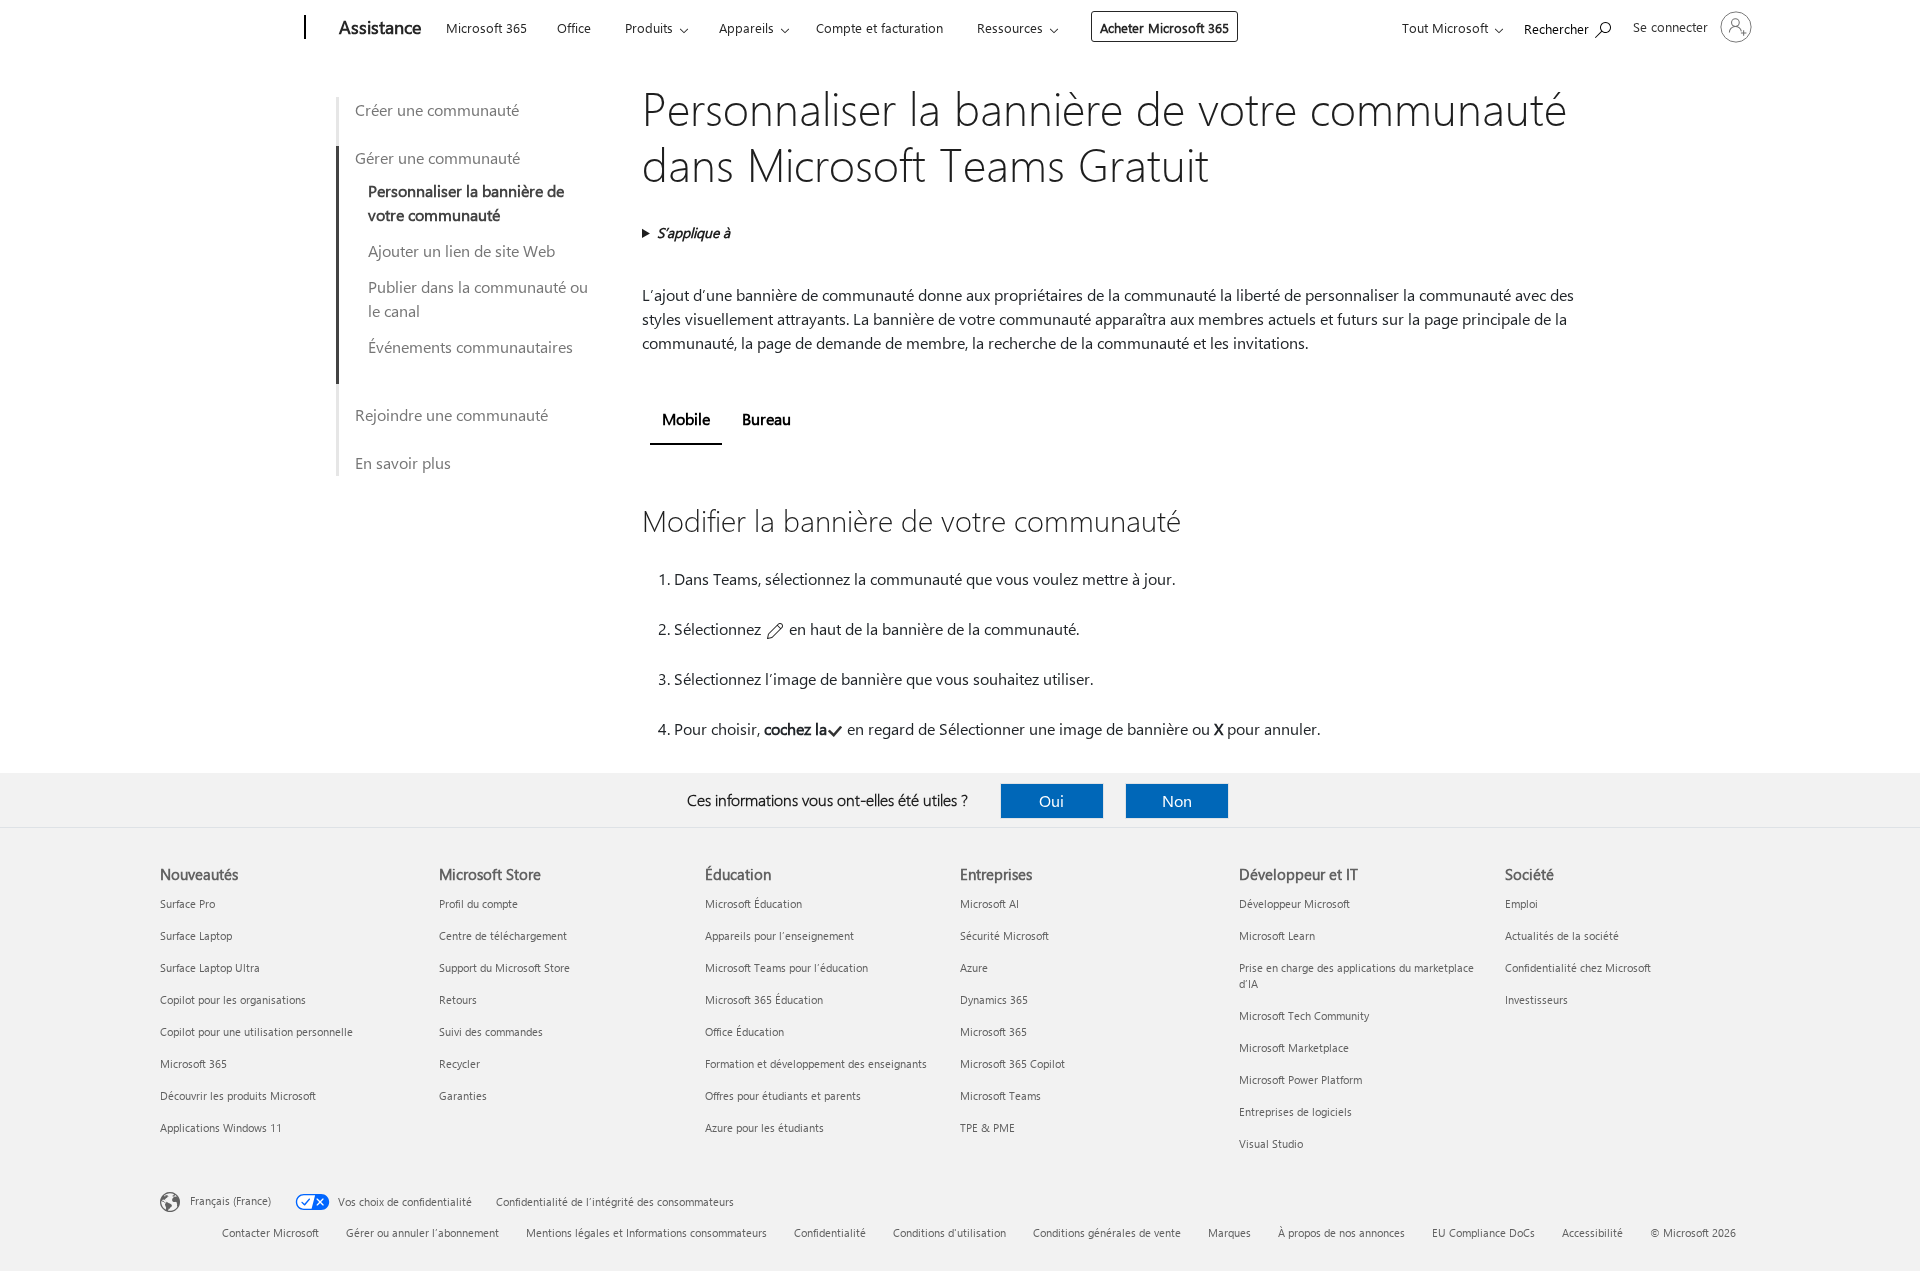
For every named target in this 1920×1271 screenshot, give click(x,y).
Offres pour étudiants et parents (783, 1095)
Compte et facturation (879, 27)
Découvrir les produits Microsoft (238, 1095)
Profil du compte (478, 903)
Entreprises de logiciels (1295, 1111)
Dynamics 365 (994, 999)
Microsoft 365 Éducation (764, 999)
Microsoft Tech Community (1304, 1015)
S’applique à (693, 232)
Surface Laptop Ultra (210, 967)
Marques (1229, 1232)
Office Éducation (744, 1031)
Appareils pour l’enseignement (779, 935)
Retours (458, 999)
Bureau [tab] (766, 418)
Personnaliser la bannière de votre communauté (466, 202)
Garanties (463, 1095)
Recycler (459, 1063)
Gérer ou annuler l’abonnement (422, 1232)
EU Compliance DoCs (1483, 1232)
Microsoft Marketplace (1294, 1047)
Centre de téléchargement (503, 935)
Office (574, 27)
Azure (974, 967)
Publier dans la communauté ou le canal (478, 298)
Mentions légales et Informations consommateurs (646, 1232)
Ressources (1010, 27)
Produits (649, 27)
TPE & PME (987, 1127)
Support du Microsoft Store (504, 967)
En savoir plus (403, 462)
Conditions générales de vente (1107, 1232)
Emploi (1521, 903)
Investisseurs (1536, 999)
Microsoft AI (989, 903)
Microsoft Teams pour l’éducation (786, 967)
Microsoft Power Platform (1300, 1079)
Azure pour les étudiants (764, 1127)
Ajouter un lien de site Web (461, 250)
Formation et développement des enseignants (816, 1063)
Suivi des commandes (491, 1031)
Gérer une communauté (437, 157)
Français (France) (230, 1200)
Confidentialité (830, 1232)
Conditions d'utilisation (949, 1232)
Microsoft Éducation (753, 903)
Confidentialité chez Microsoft (1578, 967)
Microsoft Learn (1277, 935)
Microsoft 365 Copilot (1012, 1063)
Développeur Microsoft (1294, 903)
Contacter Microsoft (270, 1232)
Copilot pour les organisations (233, 999)
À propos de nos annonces (1341, 1232)
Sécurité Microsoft (1004, 935)
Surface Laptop (196, 935)
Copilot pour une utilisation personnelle (256, 1031)
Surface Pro (187, 903)
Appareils (746, 27)
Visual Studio (1271, 1143)
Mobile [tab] (686, 418)
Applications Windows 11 (221, 1127)
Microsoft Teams (1000, 1095)
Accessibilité (1592, 1232)
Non (1177, 800)
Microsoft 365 (486, 27)
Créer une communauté (437, 109)
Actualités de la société (1562, 935)
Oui (1051, 800)
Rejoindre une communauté (451, 414)
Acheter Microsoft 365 (1164, 27)
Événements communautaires (470, 346)
